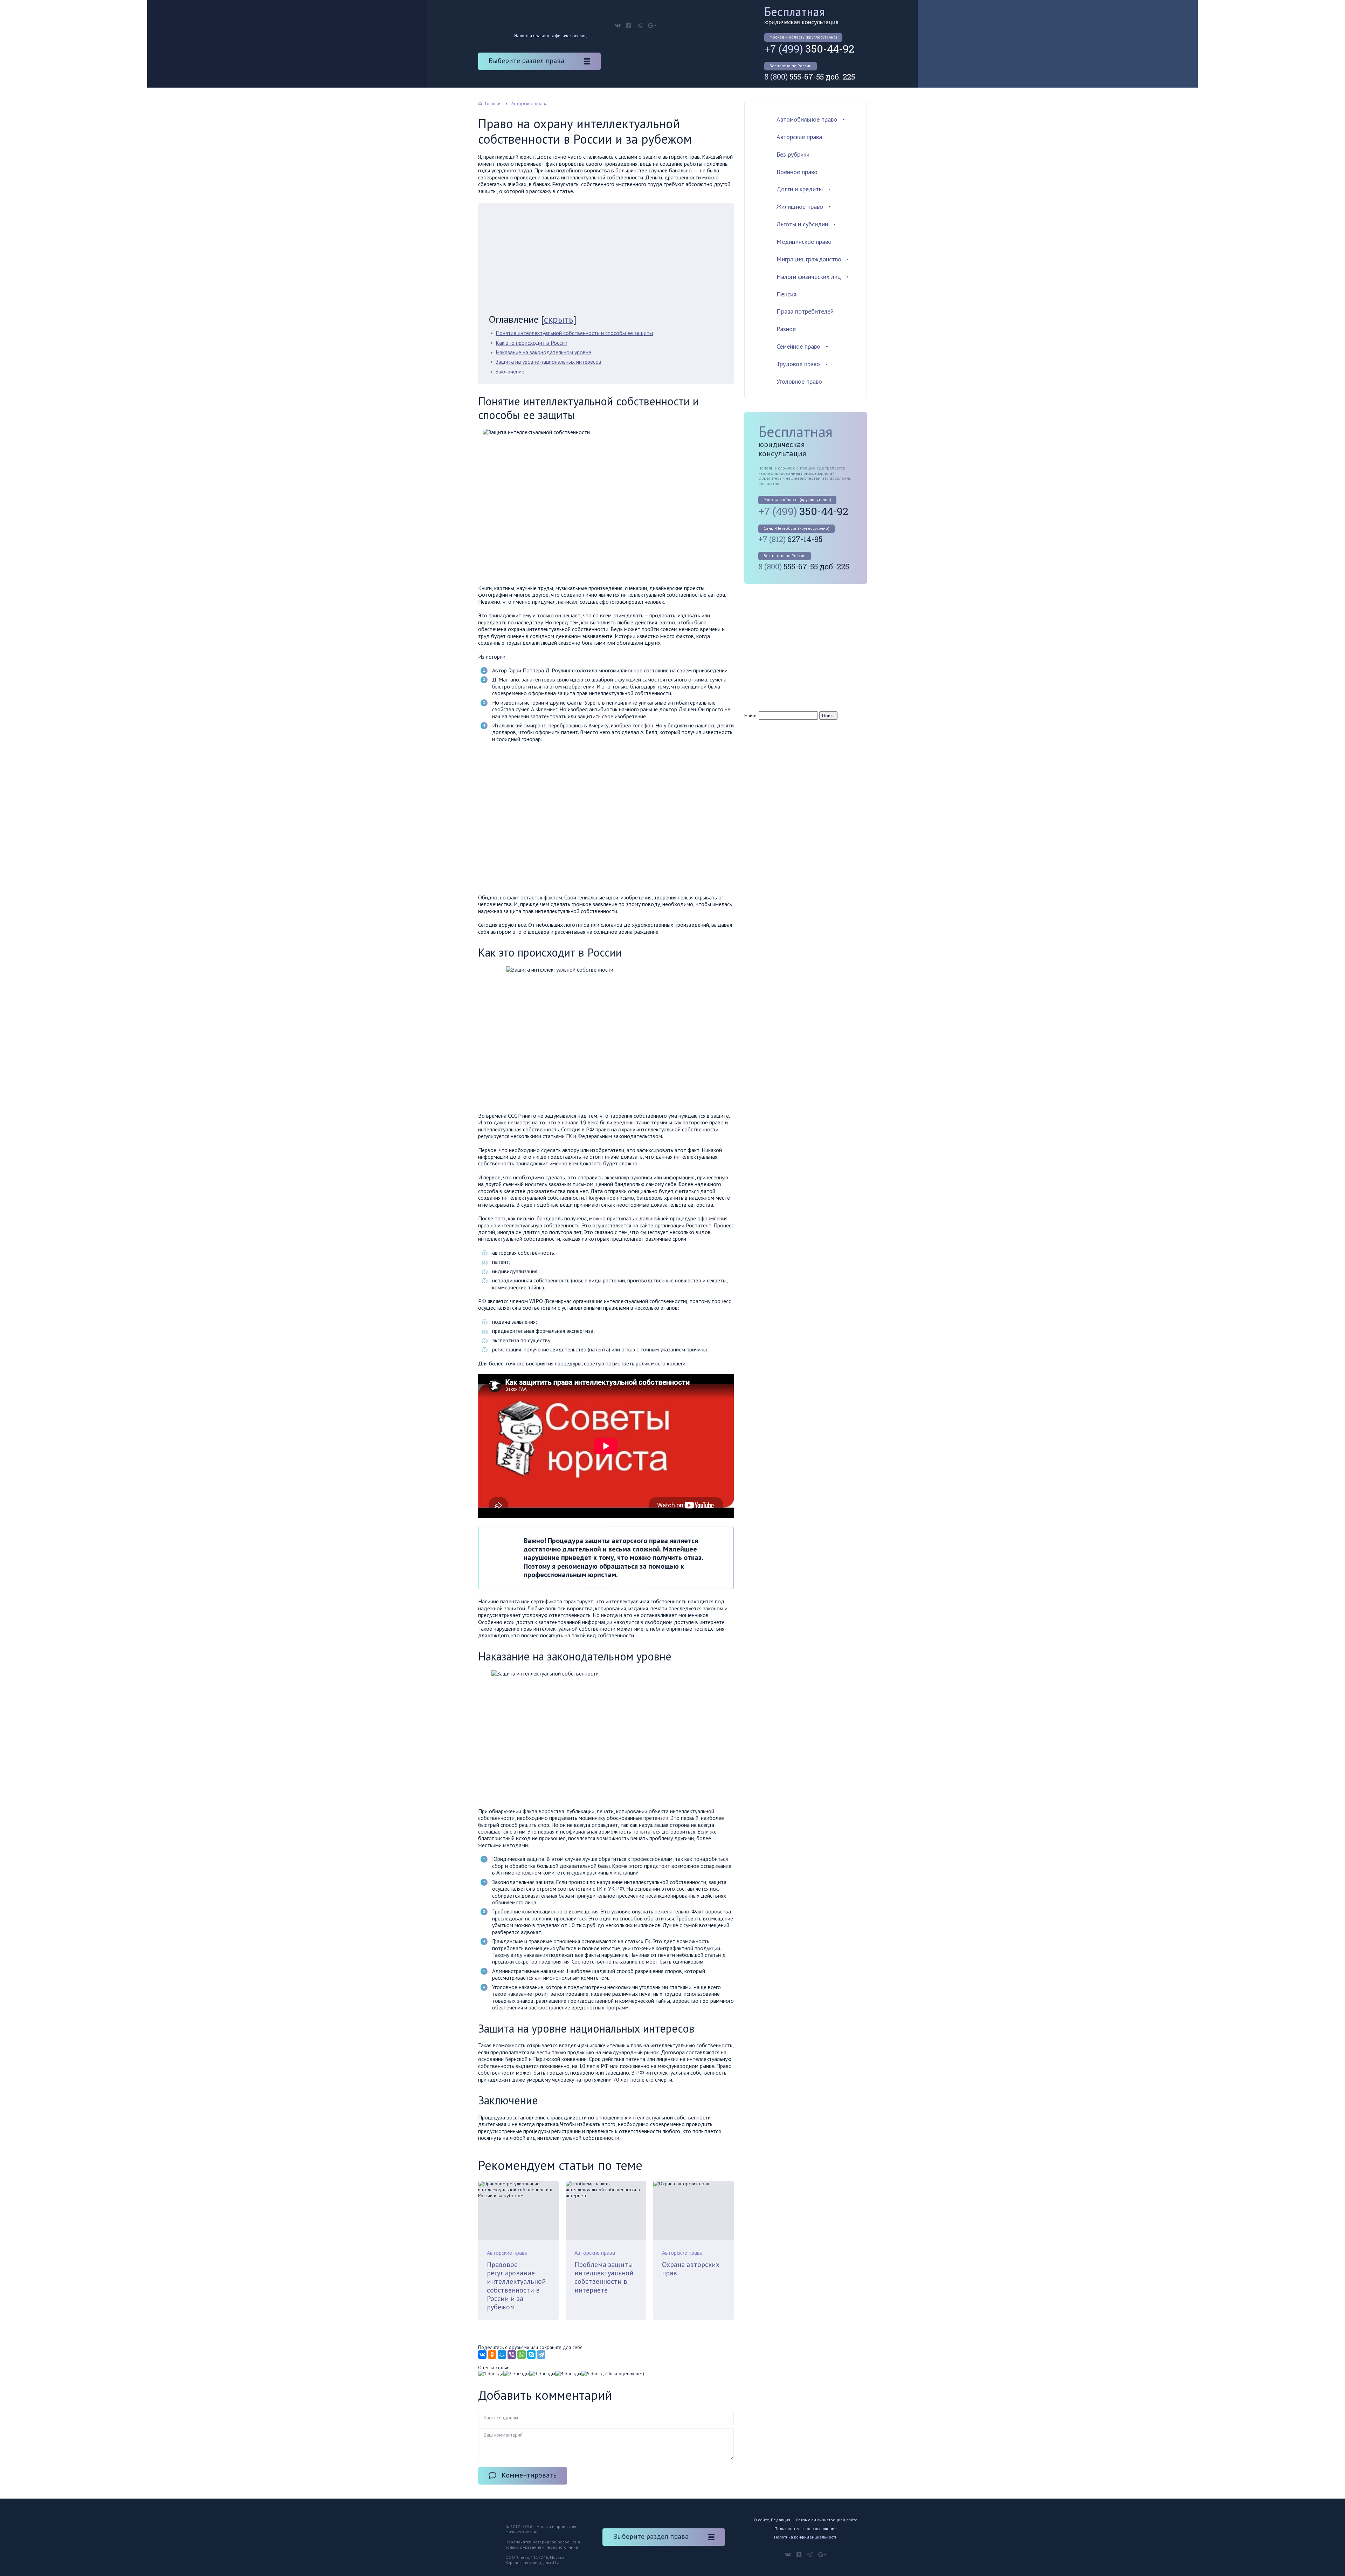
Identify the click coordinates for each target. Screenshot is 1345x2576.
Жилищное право (800, 207)
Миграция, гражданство (809, 259)
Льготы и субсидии (802, 224)
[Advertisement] (606, 261)
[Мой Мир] (502, 2355)
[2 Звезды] (516, 2374)
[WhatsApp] (522, 2355)
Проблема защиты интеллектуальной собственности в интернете (604, 2277)
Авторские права (507, 2253)
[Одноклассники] (492, 2355)
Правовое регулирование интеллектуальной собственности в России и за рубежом (516, 2286)
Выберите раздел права (526, 61)
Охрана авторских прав (691, 2269)
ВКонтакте (618, 26)
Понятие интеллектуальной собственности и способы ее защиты (574, 333)
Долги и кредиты (800, 189)
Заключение (510, 371)
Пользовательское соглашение (806, 2529)
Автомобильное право (807, 119)
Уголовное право (799, 381)
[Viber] (512, 2355)
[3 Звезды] (542, 2374)
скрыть (559, 319)
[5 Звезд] (592, 2374)
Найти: (751, 715)
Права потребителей (805, 311)
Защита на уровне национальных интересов (549, 362)
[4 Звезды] (568, 2374)
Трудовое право (798, 364)
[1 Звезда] (491, 2374)
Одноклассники (629, 26)
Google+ (652, 26)
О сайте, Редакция (772, 2520)
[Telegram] (541, 2355)
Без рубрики (793, 154)
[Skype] (531, 2355)
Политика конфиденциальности (806, 2537)
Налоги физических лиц (809, 277)
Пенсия (787, 294)
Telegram (640, 26)
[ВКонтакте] (482, 2355)
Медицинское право (804, 242)
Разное (786, 329)
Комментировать (529, 2475)
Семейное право (798, 346)
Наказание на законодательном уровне (543, 352)
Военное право (797, 172)
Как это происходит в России (532, 343)
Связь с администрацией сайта (827, 2520)
